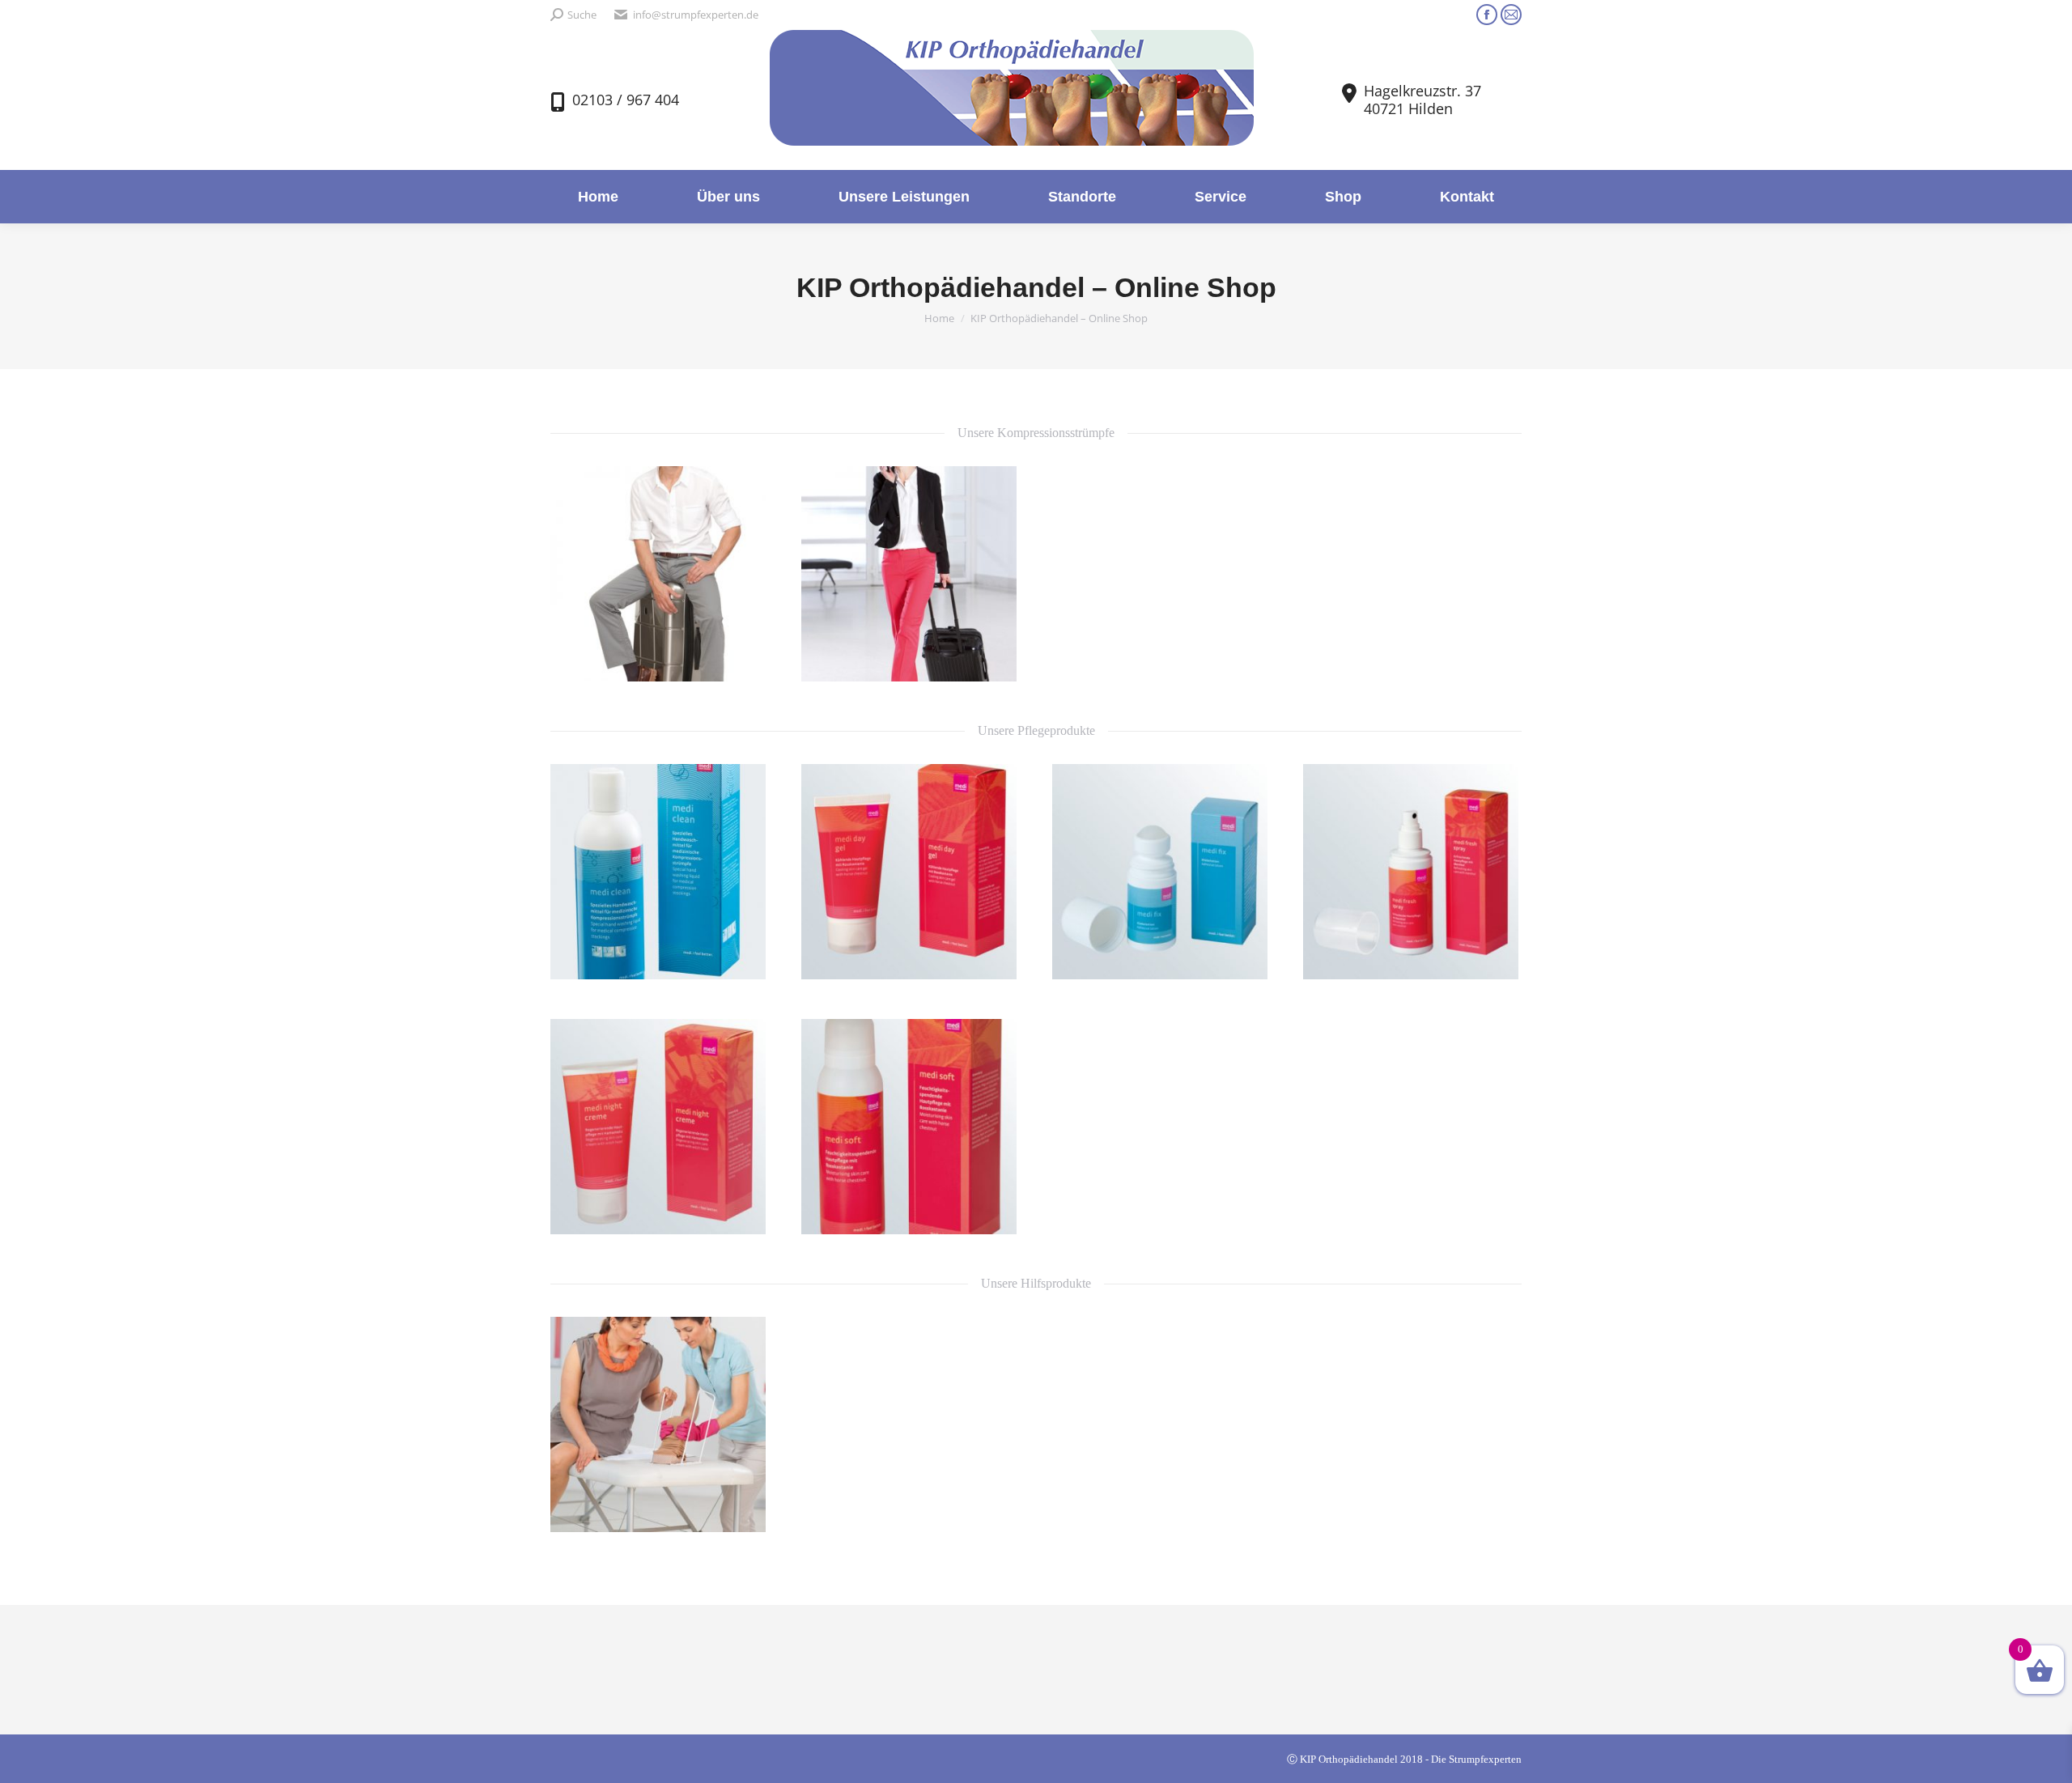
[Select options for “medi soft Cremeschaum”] (996, 1213)
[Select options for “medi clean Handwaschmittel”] (745, 958)
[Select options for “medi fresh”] (1497, 958)
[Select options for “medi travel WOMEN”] (996, 660)
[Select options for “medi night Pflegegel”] (745, 1213)
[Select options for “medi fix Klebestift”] (1246, 958)
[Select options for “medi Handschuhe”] (745, 1511)
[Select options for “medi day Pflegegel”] (996, 958)
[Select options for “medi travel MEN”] (745, 660)
